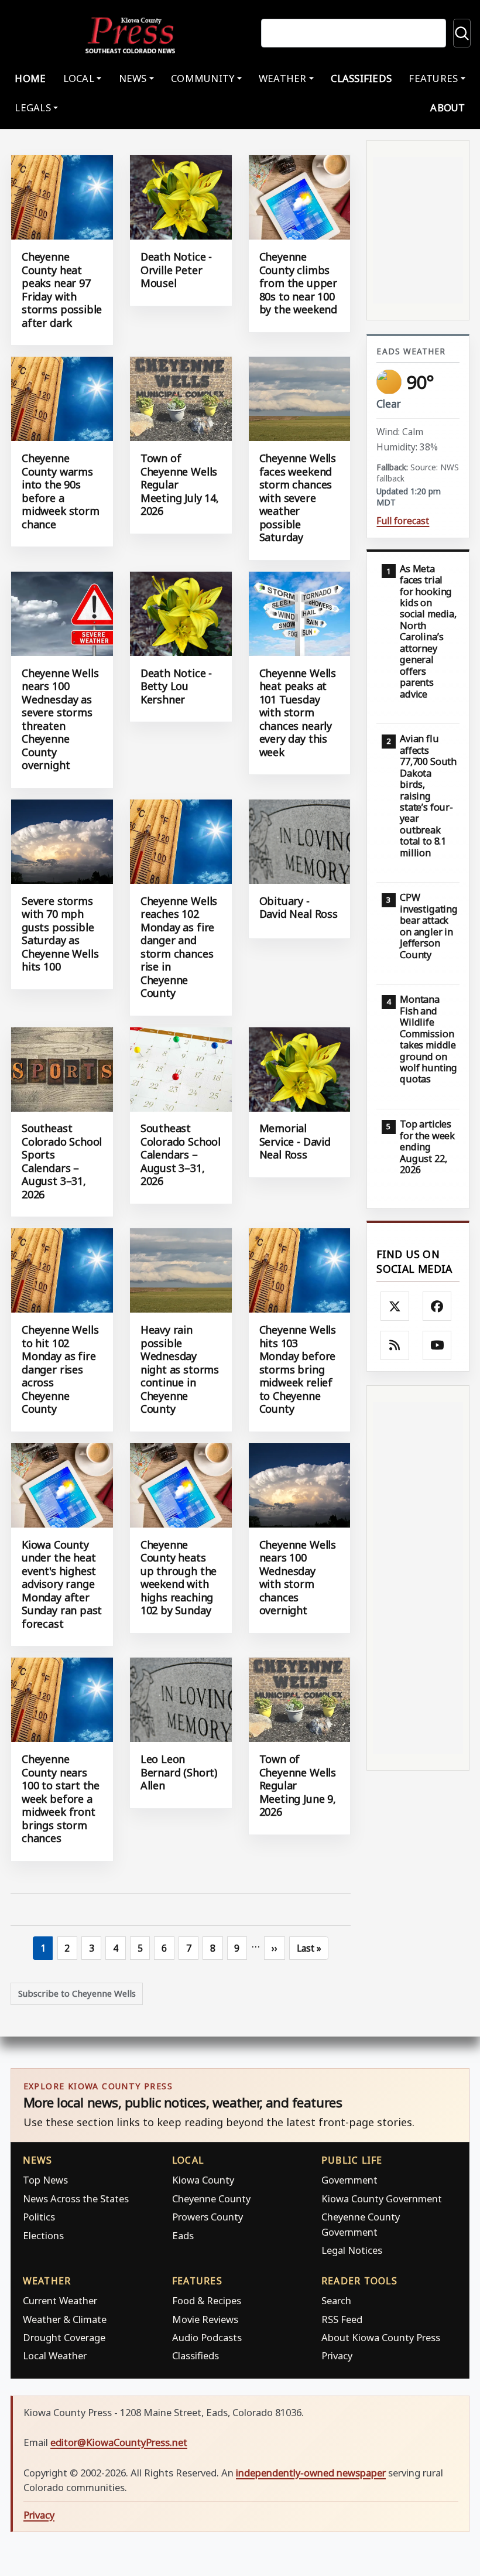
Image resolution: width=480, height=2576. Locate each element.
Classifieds (361, 78)
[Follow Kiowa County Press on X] (395, 1306)
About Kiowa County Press (381, 2337)
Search (336, 2300)
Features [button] (433, 78)
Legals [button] (33, 107)
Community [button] (203, 78)
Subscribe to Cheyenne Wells (77, 1993)
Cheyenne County (211, 2199)
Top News (45, 2180)
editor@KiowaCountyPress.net (119, 2442)
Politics (39, 2217)
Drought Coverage (64, 2337)
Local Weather (55, 2355)
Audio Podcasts (207, 2337)
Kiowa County (203, 2180)
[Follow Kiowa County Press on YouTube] (437, 1345)
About (448, 107)
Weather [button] (283, 78)
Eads (183, 2235)
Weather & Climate (65, 2319)
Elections (43, 2235)
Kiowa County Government (382, 2199)
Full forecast (403, 521)
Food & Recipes (207, 2300)
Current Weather (60, 2300)
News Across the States (76, 2199)
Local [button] (79, 78)
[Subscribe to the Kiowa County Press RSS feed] (395, 1345)
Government (349, 2180)
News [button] (133, 78)
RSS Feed (342, 2319)
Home (30, 78)
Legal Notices (352, 2250)
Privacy (337, 2355)
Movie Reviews (205, 2319)
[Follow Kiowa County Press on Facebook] (437, 1306)
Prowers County (208, 2217)
